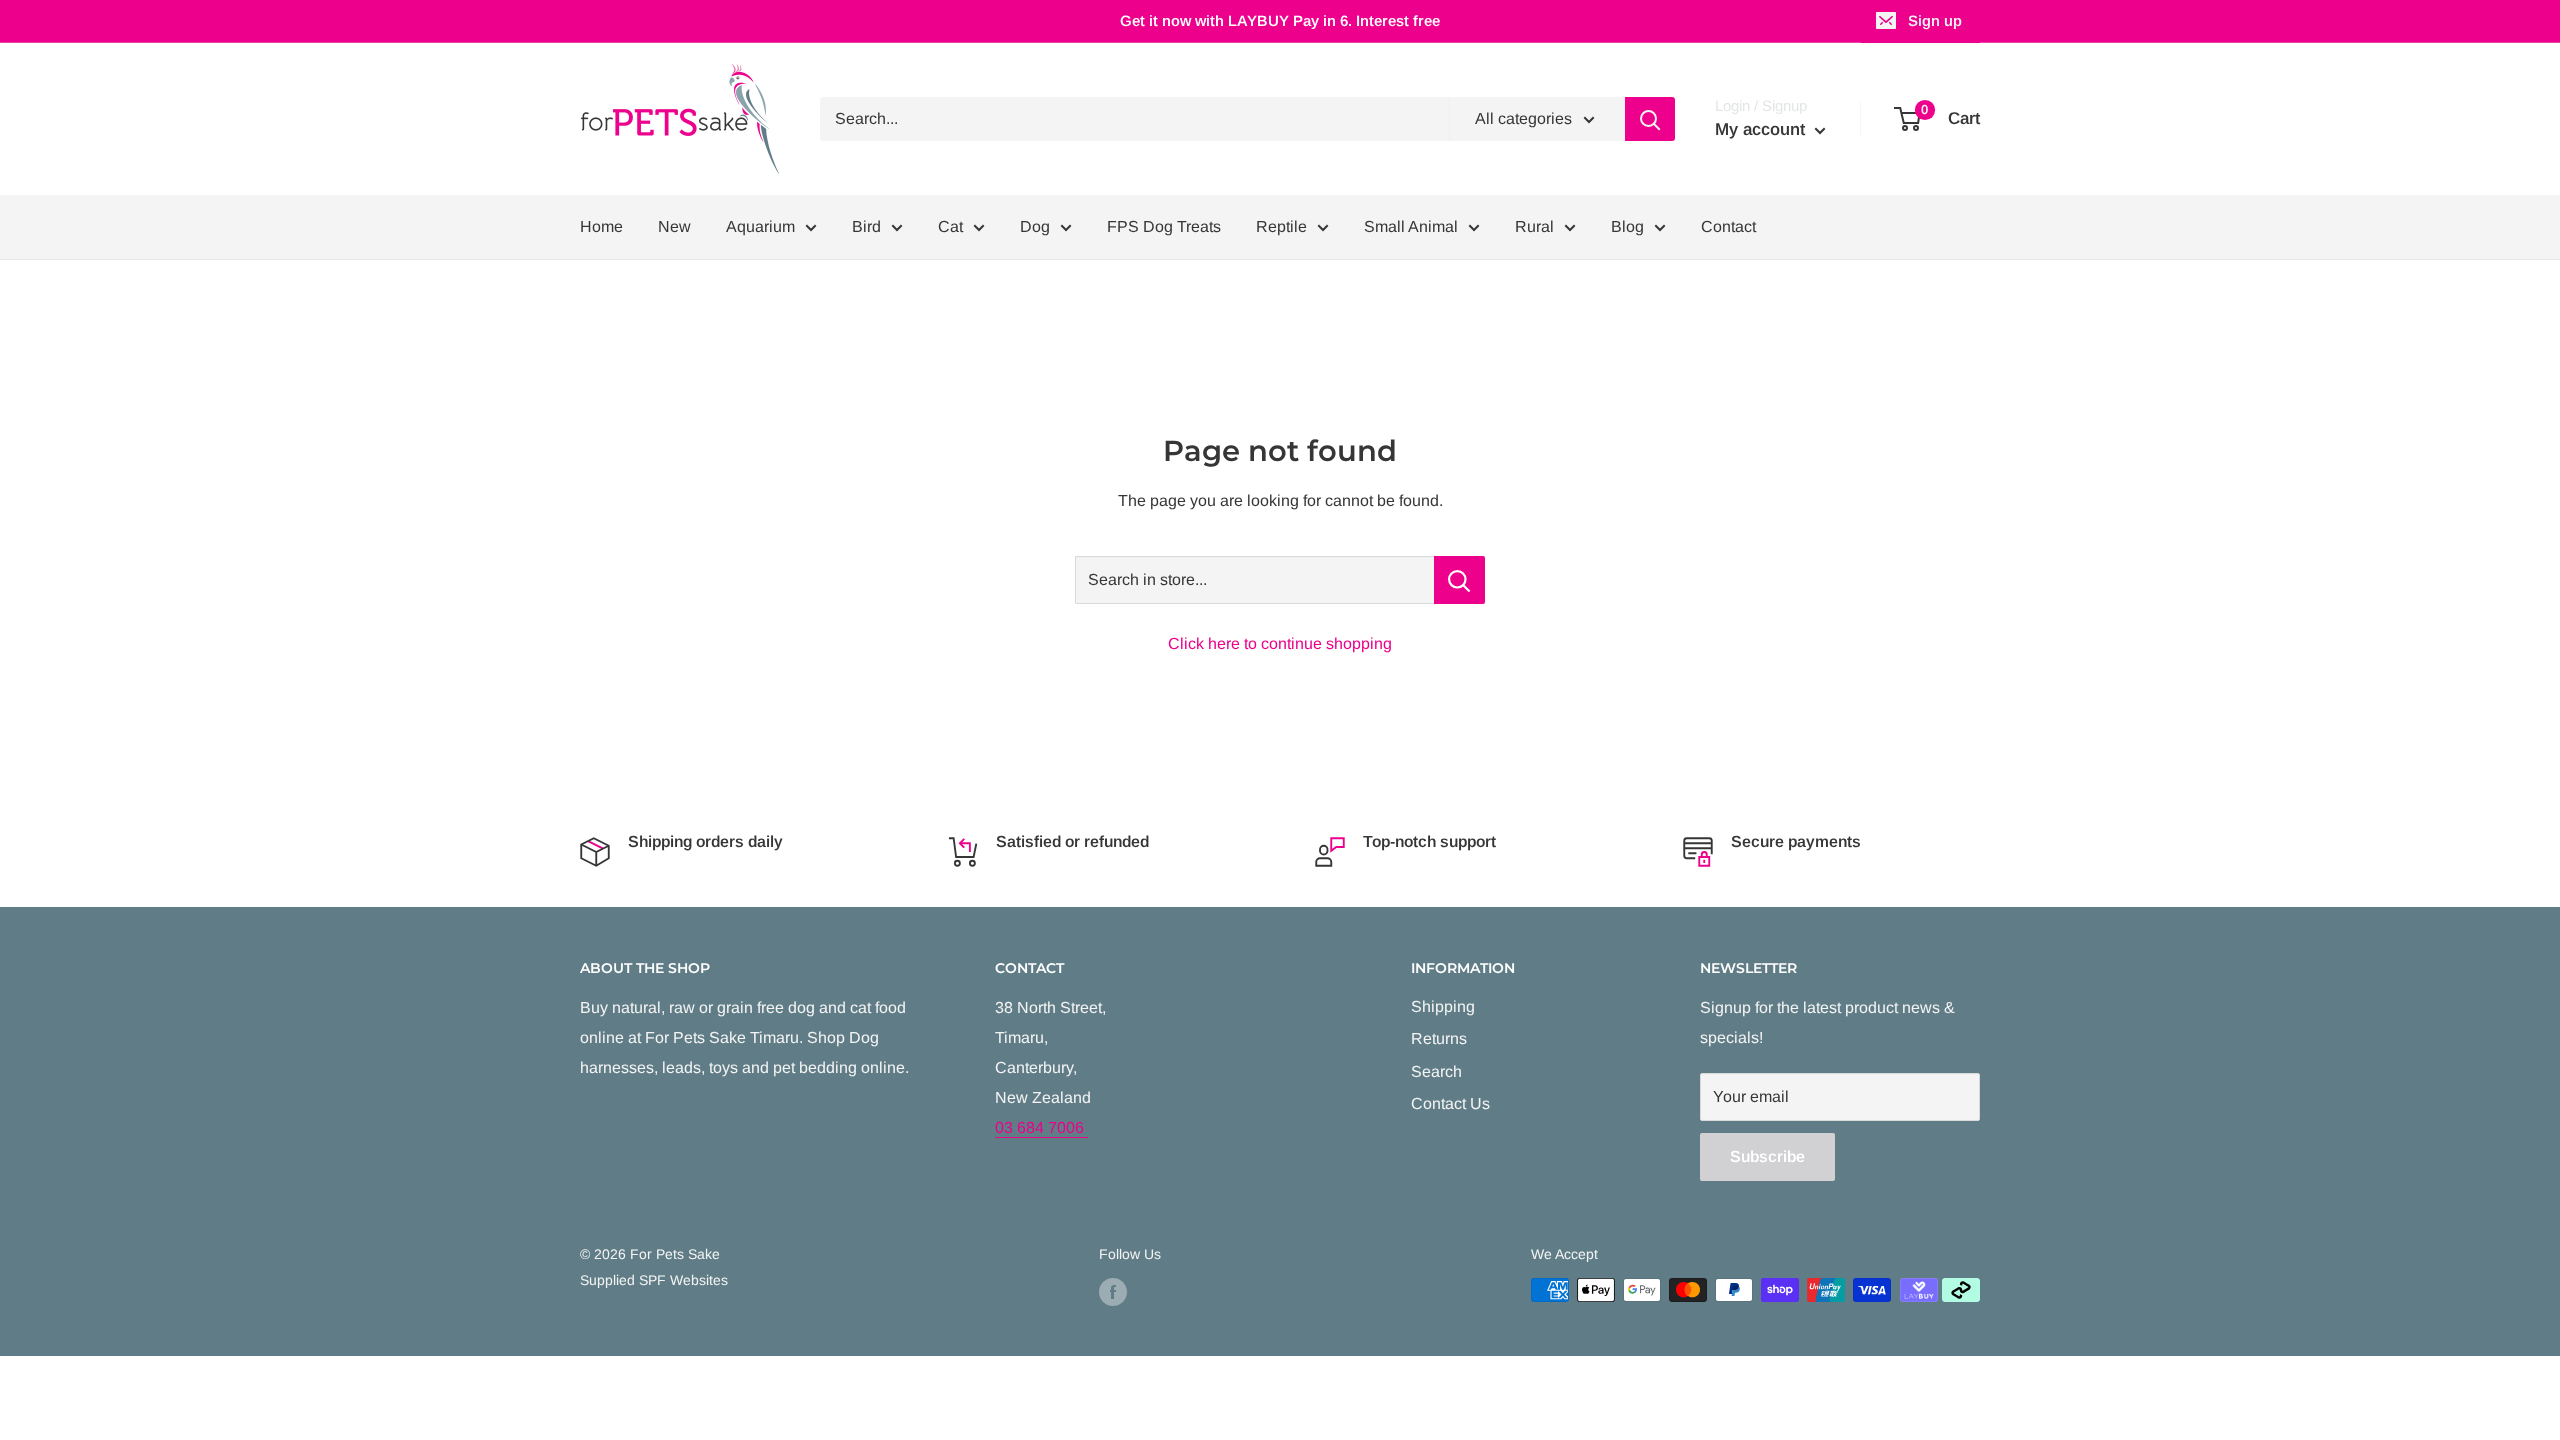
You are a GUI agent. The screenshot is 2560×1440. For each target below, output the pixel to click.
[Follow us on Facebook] (1113, 1292)
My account (1762, 129)
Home (601, 226)
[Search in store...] (1459, 580)
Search (1436, 1071)
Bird (866, 226)
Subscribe (1767, 1156)
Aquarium (760, 226)
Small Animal (1411, 226)
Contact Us (1450, 1103)
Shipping (1443, 1006)
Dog (1035, 226)
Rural (1534, 226)
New (674, 226)
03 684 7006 (1041, 1127)
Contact (1728, 226)
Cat (950, 226)
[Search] (1650, 119)
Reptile (1281, 226)
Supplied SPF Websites (654, 1280)
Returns (1439, 1038)
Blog (1627, 226)
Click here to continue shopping (1280, 643)
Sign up (1935, 20)
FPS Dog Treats (1164, 226)
